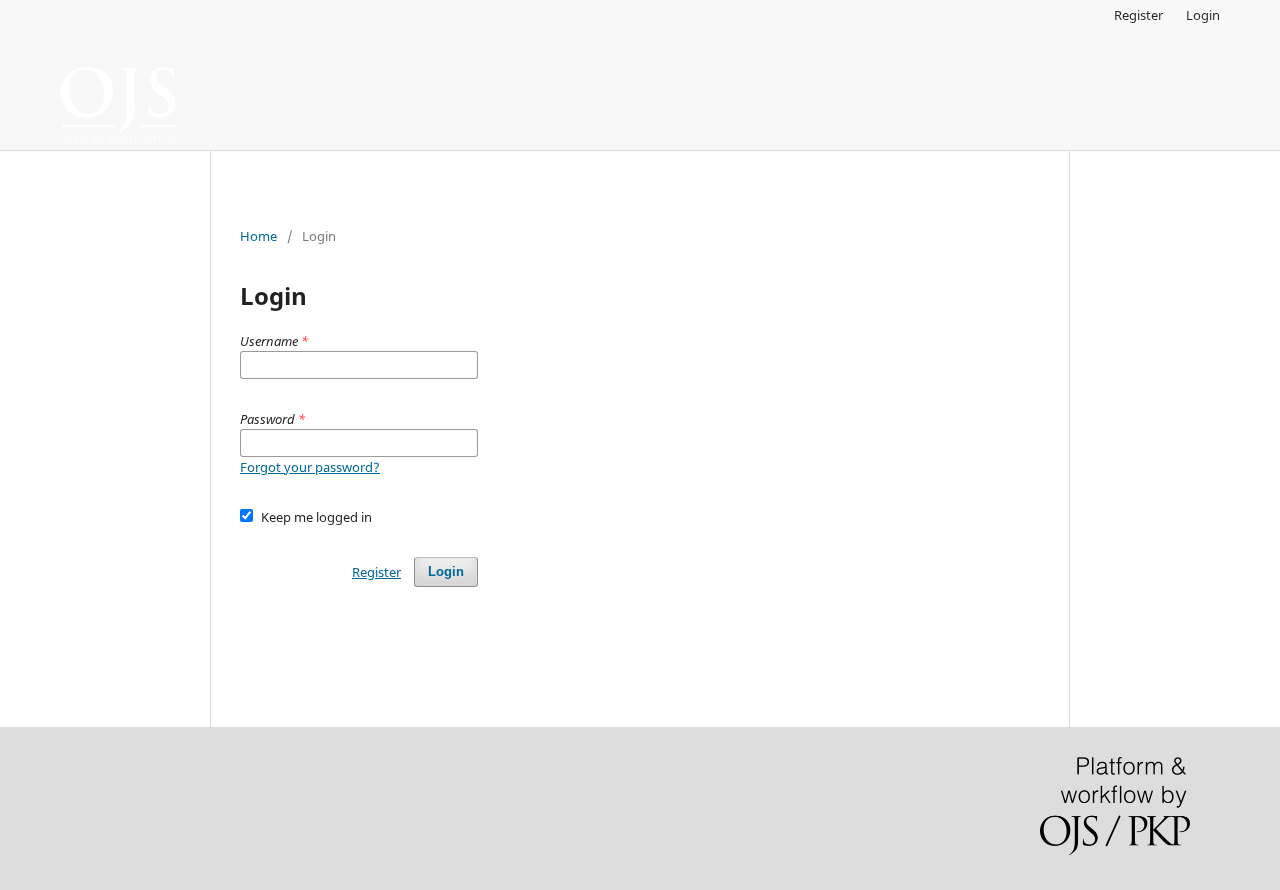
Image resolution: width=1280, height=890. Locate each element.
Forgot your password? (310, 467)
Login (1203, 15)
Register (1138, 15)
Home (258, 236)
